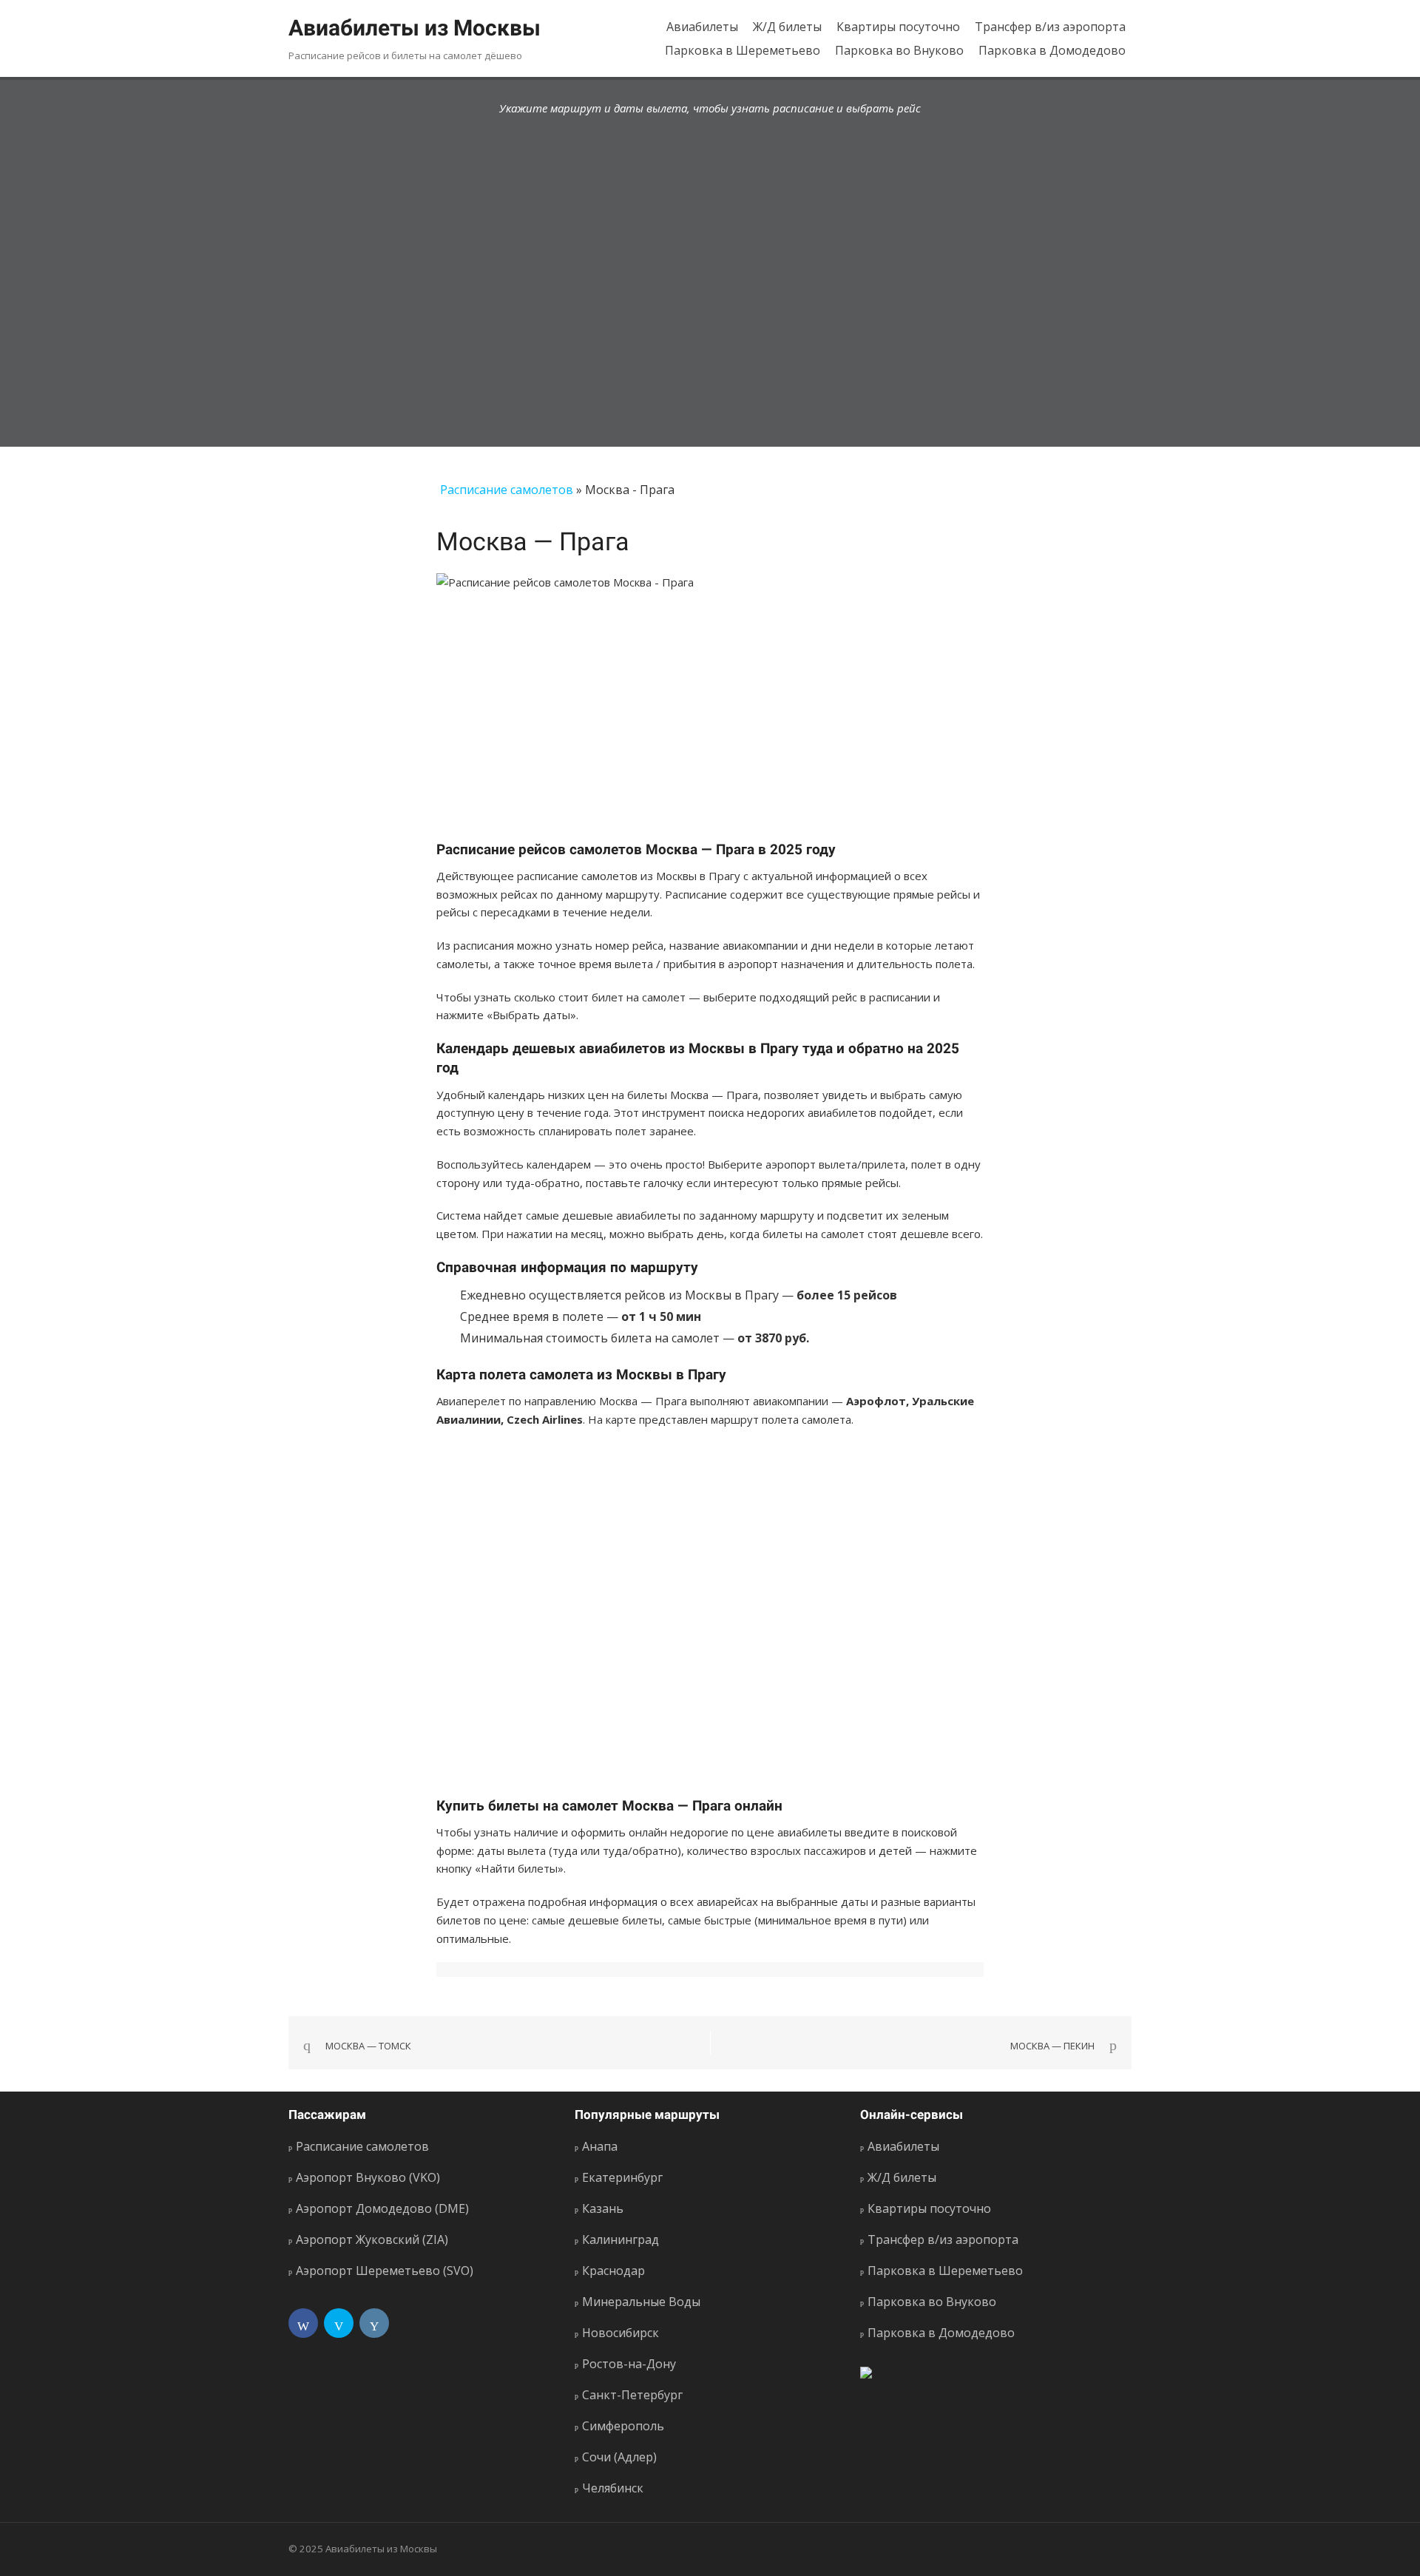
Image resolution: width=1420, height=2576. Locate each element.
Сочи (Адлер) (619, 2457)
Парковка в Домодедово (1052, 50)
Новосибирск (621, 2333)
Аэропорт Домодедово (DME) (382, 2208)
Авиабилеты (702, 27)
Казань (603, 2208)
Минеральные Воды (641, 2302)
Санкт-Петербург (632, 2395)
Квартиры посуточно (898, 27)
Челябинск (613, 2488)
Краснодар (613, 2271)
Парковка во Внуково (899, 50)
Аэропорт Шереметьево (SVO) (385, 2271)
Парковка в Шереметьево (743, 50)
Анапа (600, 2146)
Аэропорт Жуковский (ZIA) (372, 2239)
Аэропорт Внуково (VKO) (368, 2177)
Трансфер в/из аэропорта (1050, 27)
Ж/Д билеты (787, 27)
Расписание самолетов (507, 490)
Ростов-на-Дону (629, 2364)
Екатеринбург (622, 2177)
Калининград (621, 2239)
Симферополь (623, 2426)
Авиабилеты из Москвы (415, 28)
